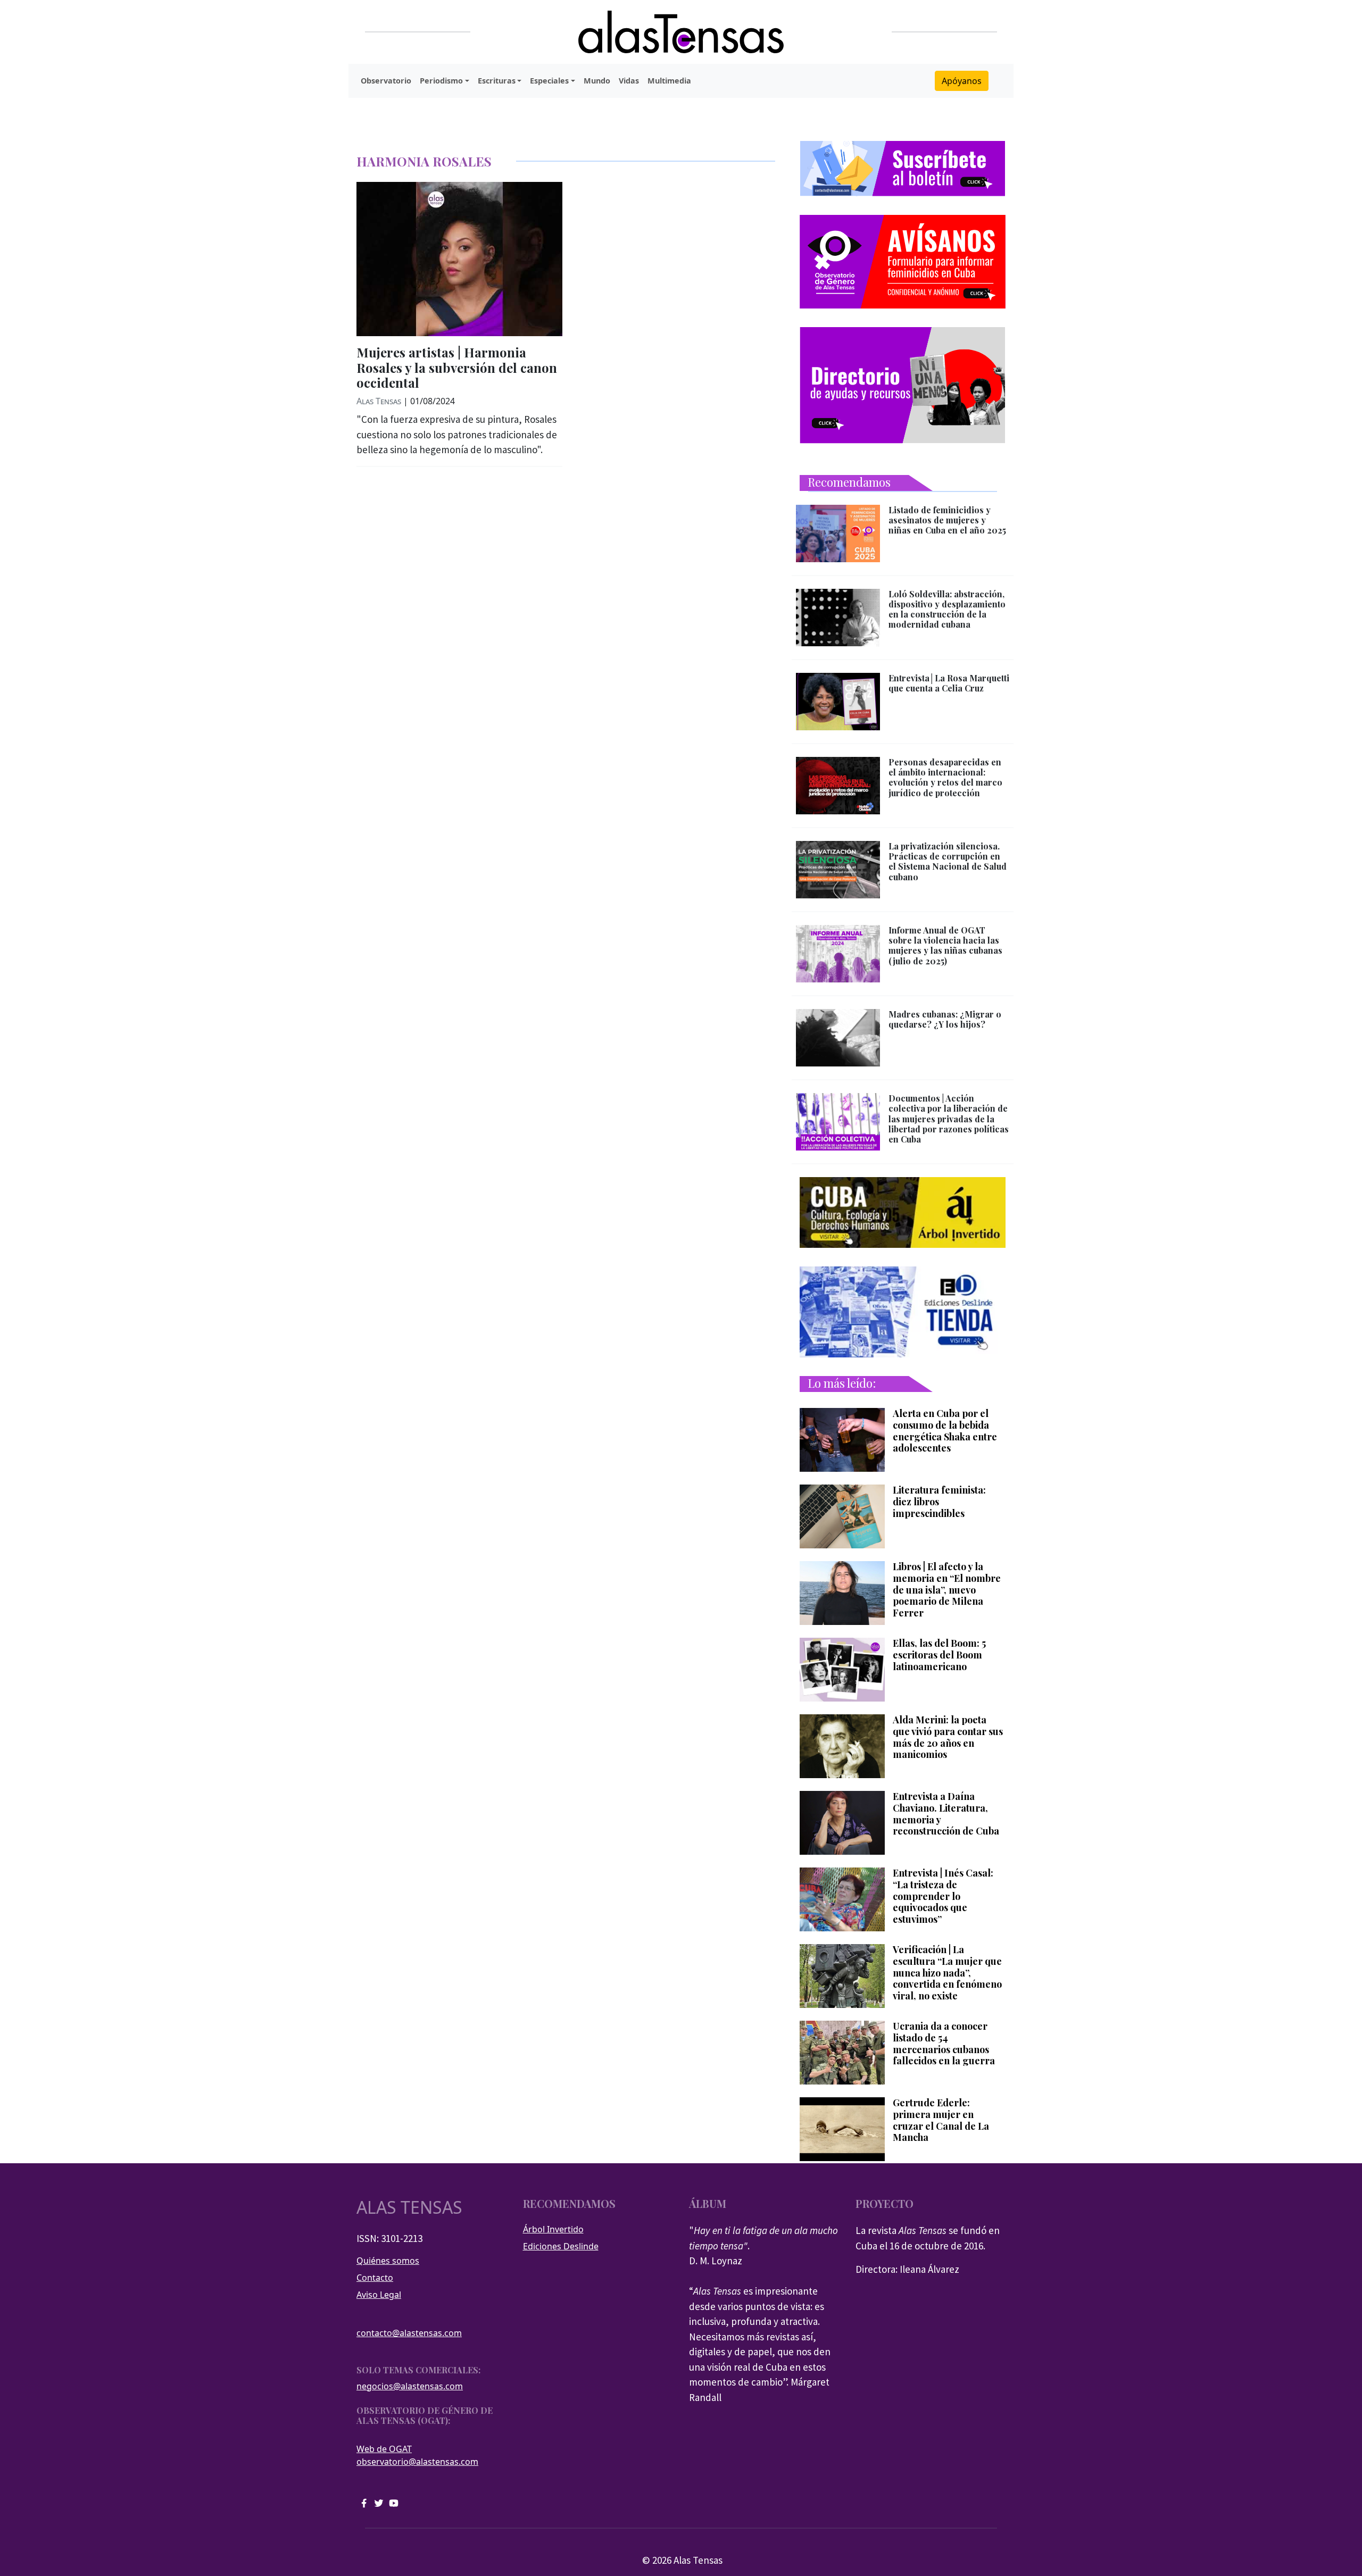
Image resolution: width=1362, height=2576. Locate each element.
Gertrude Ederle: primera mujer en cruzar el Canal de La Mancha (941, 2120)
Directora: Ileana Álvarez (907, 2269)
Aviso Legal (379, 2295)
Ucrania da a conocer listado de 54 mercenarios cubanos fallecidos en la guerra (944, 2044)
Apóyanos (962, 81)
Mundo (597, 81)
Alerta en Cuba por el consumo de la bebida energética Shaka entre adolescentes (945, 1431)
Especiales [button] (549, 81)
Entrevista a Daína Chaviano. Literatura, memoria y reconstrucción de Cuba (946, 1814)
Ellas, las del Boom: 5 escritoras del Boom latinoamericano (939, 1655)
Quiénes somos (388, 2261)
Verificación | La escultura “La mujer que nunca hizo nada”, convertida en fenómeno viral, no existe (947, 1973)
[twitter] (379, 2502)
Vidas (629, 81)
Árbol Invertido (553, 2229)
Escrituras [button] (497, 81)
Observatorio (386, 81)
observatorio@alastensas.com (417, 2462)
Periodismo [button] (441, 81)
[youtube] (394, 2502)
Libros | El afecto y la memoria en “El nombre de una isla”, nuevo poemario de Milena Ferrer (947, 1590)
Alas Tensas (379, 401)
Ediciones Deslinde (561, 2246)
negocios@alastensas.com (410, 2386)
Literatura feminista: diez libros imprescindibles (939, 1502)
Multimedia (669, 81)
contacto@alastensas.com (409, 2333)
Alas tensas (409, 2207)
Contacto (375, 2278)
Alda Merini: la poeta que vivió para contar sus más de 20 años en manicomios (948, 1737)
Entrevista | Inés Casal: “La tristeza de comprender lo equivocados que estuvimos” (943, 1896)
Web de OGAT (384, 2449)
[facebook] (364, 2502)
